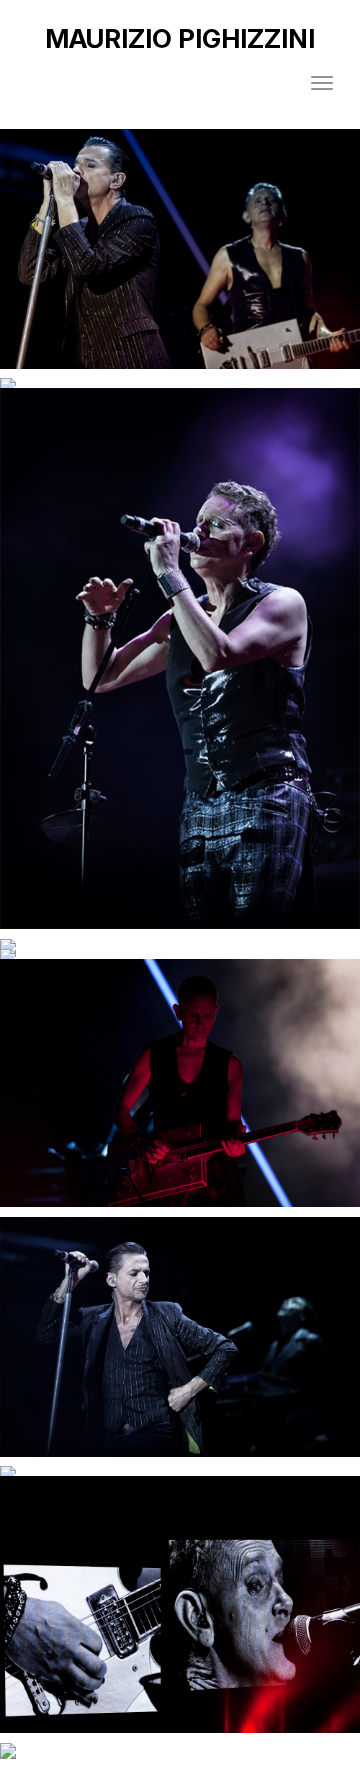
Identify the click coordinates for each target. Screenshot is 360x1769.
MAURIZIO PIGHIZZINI (180, 38)
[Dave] (180, 1337)
